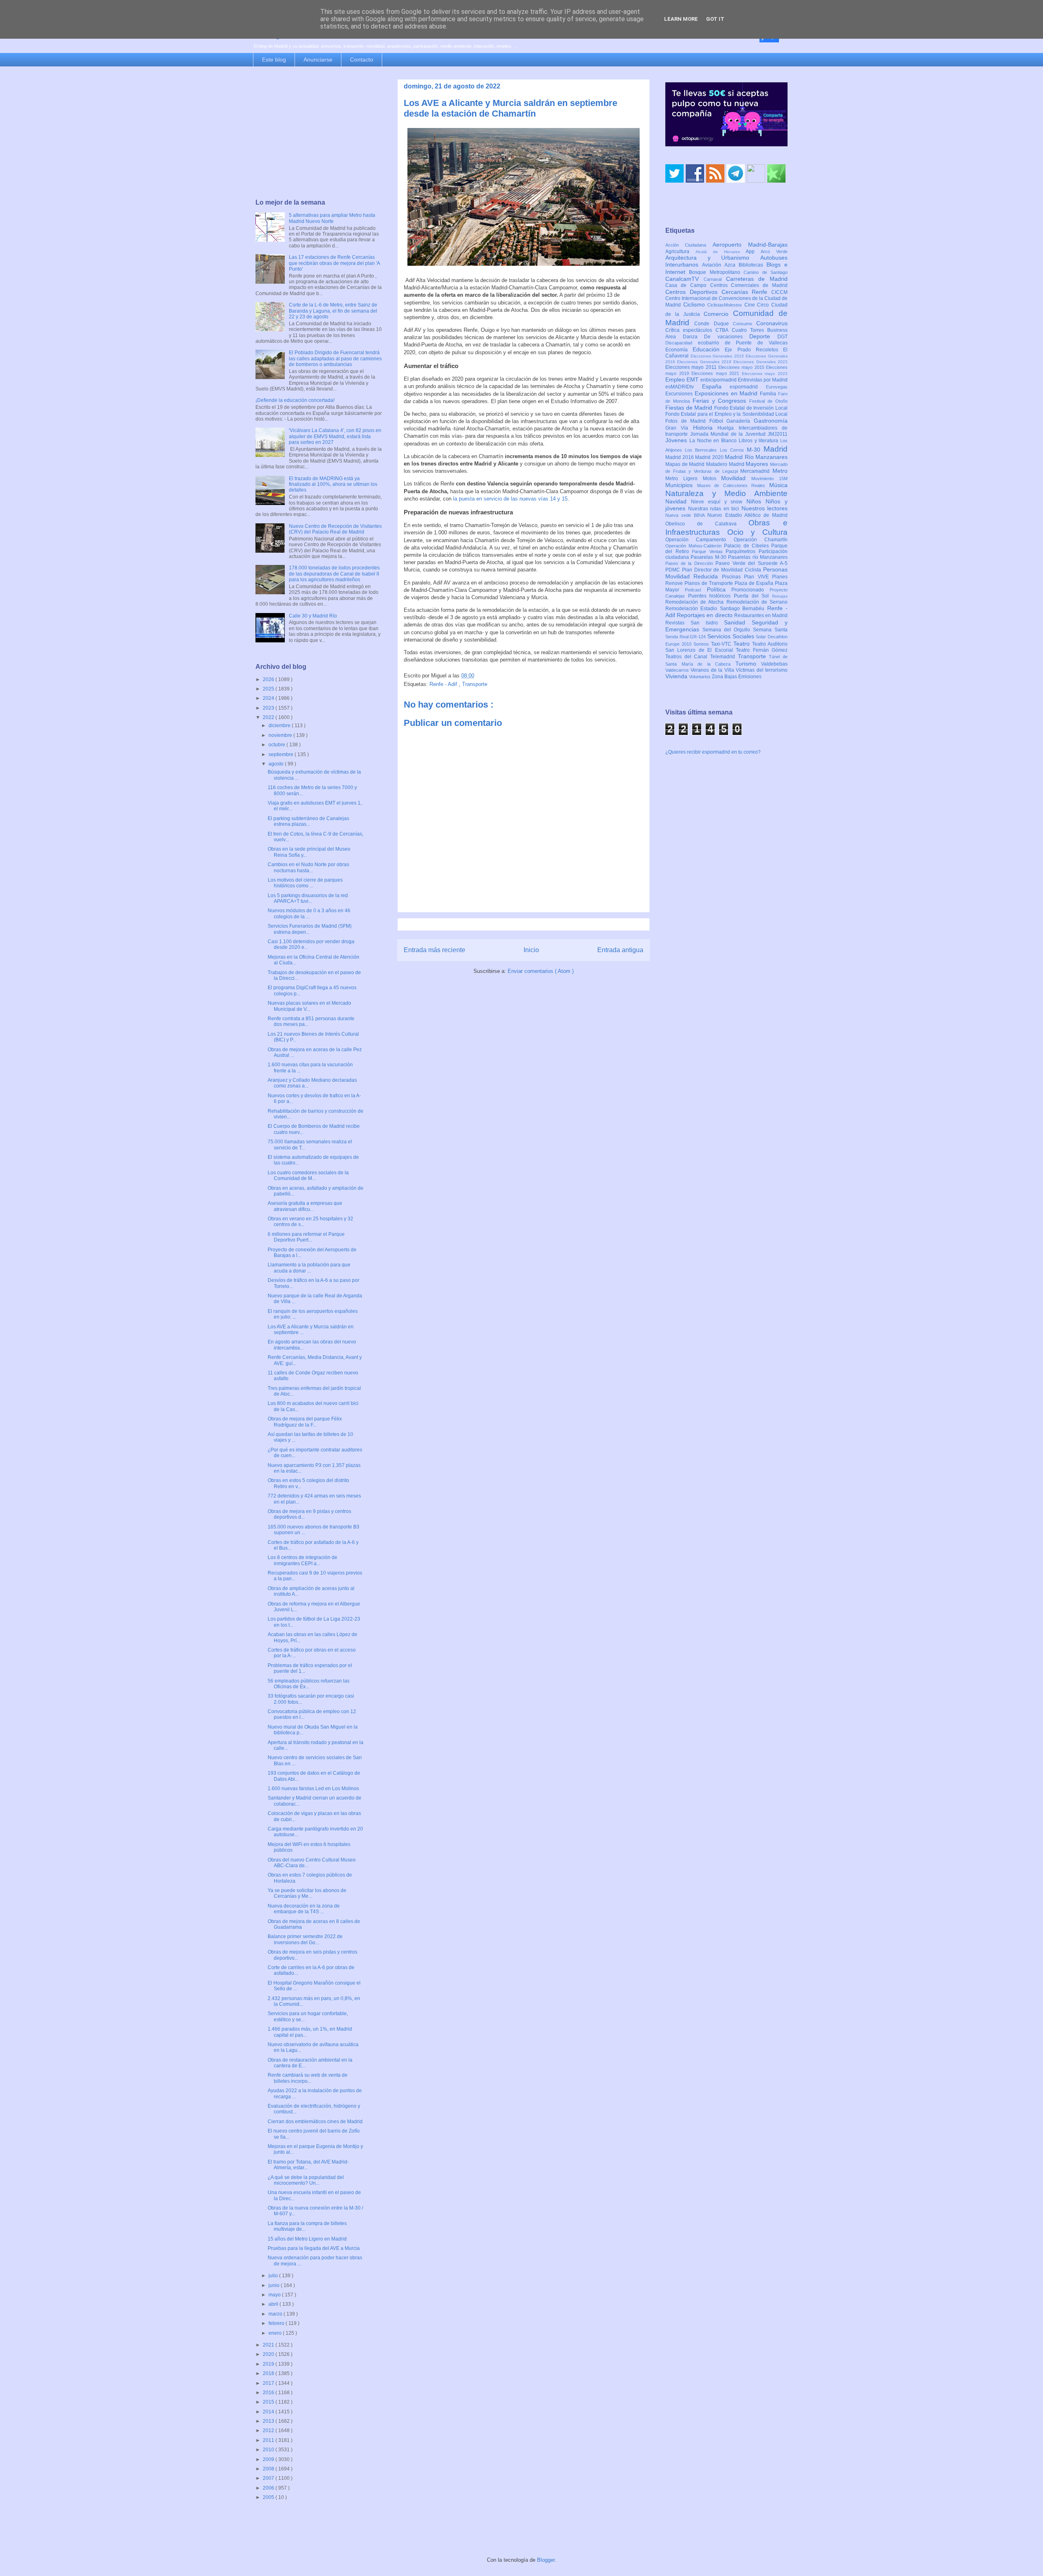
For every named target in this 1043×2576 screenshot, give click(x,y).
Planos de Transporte (710, 583)
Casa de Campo (688, 285)
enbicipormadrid (719, 380)
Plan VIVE (758, 577)
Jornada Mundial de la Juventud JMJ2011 (739, 434)
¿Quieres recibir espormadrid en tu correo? (713, 752)
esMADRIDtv (684, 387)
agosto (277, 764)
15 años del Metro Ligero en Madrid (307, 2239)
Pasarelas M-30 (709, 557)
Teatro (743, 644)
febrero (277, 2323)
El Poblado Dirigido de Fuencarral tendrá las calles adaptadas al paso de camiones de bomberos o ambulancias (335, 358)
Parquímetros (742, 551)
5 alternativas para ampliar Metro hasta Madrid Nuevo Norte (332, 218)
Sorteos (702, 644)
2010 (269, 2450)
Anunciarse (318, 60)
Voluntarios (700, 677)
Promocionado (750, 590)
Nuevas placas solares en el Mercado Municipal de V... (309, 1006)
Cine (751, 305)
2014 (269, 2412)
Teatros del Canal (688, 657)
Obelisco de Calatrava (707, 524)
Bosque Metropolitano (716, 272)
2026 (269, 679)
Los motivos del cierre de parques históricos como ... (305, 883)
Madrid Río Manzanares (756, 457)
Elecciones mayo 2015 (742, 367)
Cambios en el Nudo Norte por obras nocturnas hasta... (308, 867)
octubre (277, 745)
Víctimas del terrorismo (762, 670)
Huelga (728, 428)
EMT (693, 379)
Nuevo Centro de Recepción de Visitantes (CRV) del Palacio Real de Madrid (335, 529)
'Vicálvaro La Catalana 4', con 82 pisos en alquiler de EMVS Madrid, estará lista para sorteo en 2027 (335, 436)
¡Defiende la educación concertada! (295, 400)
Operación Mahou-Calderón (695, 546)
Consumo (745, 324)
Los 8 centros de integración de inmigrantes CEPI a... (303, 1560)
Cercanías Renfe (747, 292)
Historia (705, 428)
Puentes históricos (711, 596)
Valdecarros (678, 670)
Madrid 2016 (680, 457)
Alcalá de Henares (721, 252)
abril (274, 2304)
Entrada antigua (620, 950)
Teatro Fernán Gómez (762, 650)
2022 (269, 717)
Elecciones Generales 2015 (718, 356)
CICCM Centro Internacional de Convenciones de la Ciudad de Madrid (726, 299)
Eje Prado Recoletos (754, 350)
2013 (269, 2421)
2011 (269, 2440)
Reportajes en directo (705, 615)
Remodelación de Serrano (757, 602)
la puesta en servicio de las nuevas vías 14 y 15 (509, 499)
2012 (269, 2430)
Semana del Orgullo (728, 630)
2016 (269, 2393)
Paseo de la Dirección (690, 563)
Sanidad (738, 622)
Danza (694, 337)
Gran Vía (679, 428)
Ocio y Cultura (757, 532)
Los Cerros (733, 450)
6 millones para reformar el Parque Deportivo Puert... (306, 1237)
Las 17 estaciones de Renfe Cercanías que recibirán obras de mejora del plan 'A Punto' (334, 263)
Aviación (713, 265)
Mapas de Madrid (686, 464)
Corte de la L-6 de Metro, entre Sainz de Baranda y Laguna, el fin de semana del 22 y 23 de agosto (333, 311)
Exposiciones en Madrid (727, 393)
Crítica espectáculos (690, 330)
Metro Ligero (684, 479)
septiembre (282, 754)
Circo (764, 305)
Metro (780, 471)
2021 (269, 2345)
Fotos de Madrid (687, 421)
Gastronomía (771, 421)
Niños (756, 501)
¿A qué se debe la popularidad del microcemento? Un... (306, 2180)
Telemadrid (724, 657)
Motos (712, 479)
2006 (269, 2488)
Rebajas (780, 596)
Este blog (274, 60)
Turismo (748, 664)
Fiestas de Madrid (690, 408)
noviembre (281, 735)
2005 (269, 2497)
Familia (769, 394)
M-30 (755, 450)
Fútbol (718, 421)
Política (719, 589)
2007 (269, 2478)
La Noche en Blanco (714, 441)
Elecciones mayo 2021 (717, 373)
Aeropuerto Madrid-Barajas (750, 245)
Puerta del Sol (753, 596)
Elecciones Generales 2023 (760, 362)
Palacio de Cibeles (748, 546)
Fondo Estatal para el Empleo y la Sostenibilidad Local (726, 414)
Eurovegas (777, 387)
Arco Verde (774, 251)
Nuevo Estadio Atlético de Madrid (747, 515)
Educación (709, 349)
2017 (269, 2383)
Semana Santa (770, 630)
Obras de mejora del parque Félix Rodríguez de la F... (305, 1422)
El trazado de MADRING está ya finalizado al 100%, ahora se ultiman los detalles (333, 484)
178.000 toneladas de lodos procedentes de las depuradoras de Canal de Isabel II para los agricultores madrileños (334, 574)
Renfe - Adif (444, 684)
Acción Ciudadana (689, 245)
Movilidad (736, 478)
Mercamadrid (756, 471)
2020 (269, 2354)
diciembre (280, 726)
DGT (782, 337)
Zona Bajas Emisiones (737, 677)
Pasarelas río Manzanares (758, 557)
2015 (269, 2402)
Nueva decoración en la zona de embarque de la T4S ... (304, 1909)
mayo (275, 2295)
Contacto (362, 60)
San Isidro (707, 623)
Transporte (475, 684)
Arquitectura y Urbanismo (713, 258)
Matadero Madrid (726, 464)
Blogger (546, 2560)
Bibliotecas (753, 265)
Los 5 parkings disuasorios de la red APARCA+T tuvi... (308, 898)
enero (276, 2333)
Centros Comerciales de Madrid (749, 285)
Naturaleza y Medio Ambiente (726, 493)
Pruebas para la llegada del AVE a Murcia (314, 2248)
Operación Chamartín (761, 540)
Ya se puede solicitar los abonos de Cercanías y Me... (307, 1893)
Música (778, 485)
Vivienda (677, 676)
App (753, 251)
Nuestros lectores (765, 508)
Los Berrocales (702, 450)
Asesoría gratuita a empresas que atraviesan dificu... (305, 1206)
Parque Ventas (709, 551)
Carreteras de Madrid (757, 279)
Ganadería (740, 421)
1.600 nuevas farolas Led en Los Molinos (313, 1789)
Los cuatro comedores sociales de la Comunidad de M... (308, 1176)
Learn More (681, 19)
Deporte (763, 336)
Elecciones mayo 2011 (692, 367)
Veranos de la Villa (713, 670)
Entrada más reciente (435, 950)
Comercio (718, 314)
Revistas (678, 623)
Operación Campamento (700, 540)
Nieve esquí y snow (719, 502)
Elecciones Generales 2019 (705, 362)
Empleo (676, 379)
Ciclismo (695, 304)
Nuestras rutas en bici (715, 509)
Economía (679, 350)
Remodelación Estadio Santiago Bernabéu (716, 609)
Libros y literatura (759, 441)
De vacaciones (727, 337)
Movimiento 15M (769, 479)
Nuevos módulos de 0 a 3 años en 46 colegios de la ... (309, 913)
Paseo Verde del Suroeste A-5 (751, 563)
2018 (269, 2373)
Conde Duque (714, 324)
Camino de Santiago (766, 272)
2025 (269, 689)
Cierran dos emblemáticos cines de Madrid (315, 2122)
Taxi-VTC (722, 644)
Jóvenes (677, 440)
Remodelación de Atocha (696, 602)
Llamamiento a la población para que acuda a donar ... (309, 1268)
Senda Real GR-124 (686, 637)
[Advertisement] (319, 133)
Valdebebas (774, 664)
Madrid (776, 449)
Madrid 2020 (710, 457)
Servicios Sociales (732, 636)
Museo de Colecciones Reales (733, 485)
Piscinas (733, 577)
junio (275, 2285)
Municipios (681, 485)
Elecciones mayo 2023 (765, 374)
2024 (269, 698)
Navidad (678, 501)
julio (274, 2276)
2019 (269, 2364)
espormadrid (748, 387)
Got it (715, 19)
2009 (269, 2459)
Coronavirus (772, 323)
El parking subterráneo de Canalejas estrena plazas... (308, 821)
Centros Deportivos (693, 292)
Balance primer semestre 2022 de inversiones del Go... (305, 1939)
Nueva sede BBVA (686, 515)
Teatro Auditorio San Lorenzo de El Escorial (726, 647)
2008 (269, 2469)
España (716, 386)
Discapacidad (682, 343)
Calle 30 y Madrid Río (313, 616)
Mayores (758, 464)
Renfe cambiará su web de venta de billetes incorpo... (308, 2078)
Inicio (531, 950)
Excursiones (680, 394)
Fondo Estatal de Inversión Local (751, 408)
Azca (732, 265)
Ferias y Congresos (721, 401)
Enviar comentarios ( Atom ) (541, 971)
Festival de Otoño (768, 401)
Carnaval (715, 279)
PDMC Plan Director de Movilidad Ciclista (714, 570)
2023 (269, 708)
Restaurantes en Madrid (761, 615)
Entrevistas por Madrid (763, 380)
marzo (276, 2314)
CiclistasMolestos (726, 305)
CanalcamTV (684, 279)
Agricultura (680, 251)
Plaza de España (755, 583)
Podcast (696, 590)
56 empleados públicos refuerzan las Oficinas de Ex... (309, 1684)
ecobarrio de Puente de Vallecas (743, 343)
